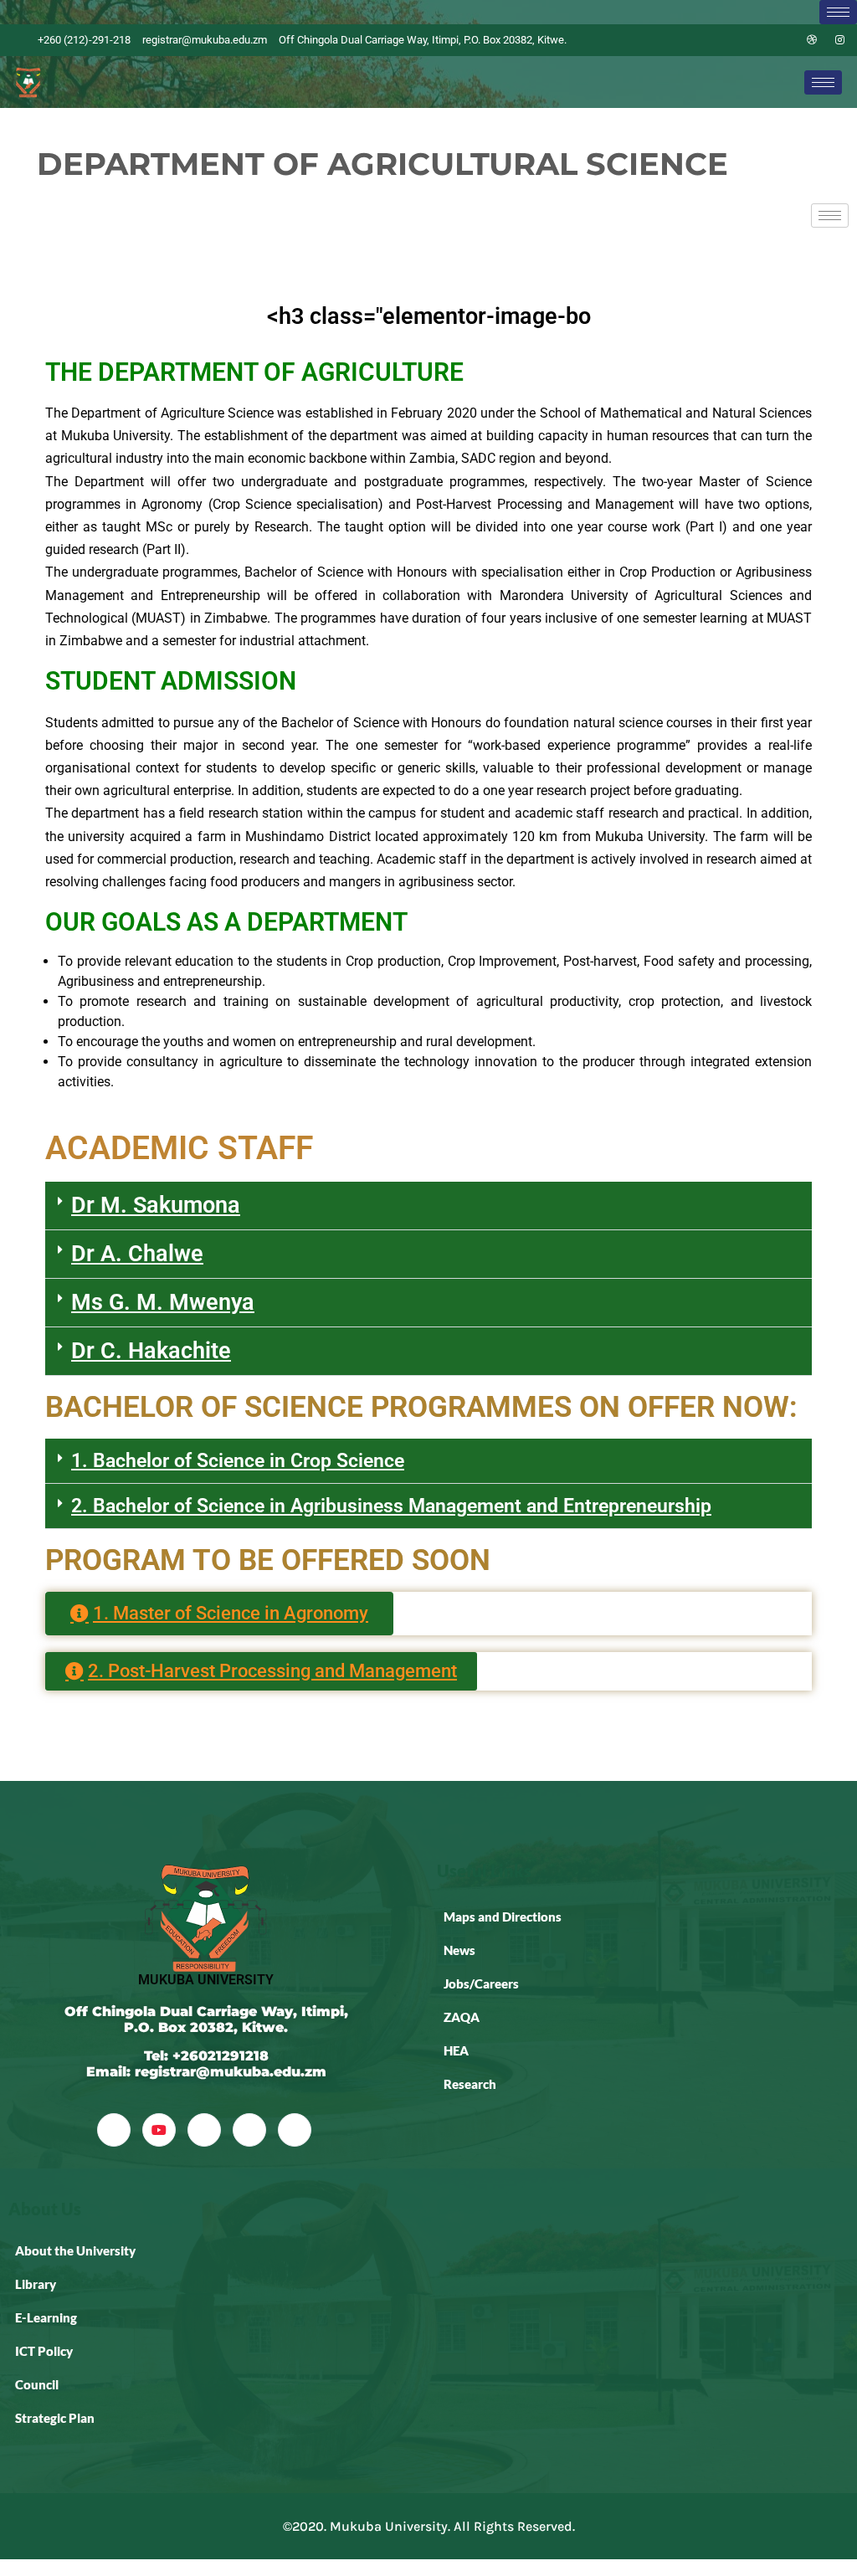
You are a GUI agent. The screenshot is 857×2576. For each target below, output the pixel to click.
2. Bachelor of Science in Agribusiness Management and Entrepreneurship (391, 1506)
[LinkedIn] (783, 40)
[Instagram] (840, 40)
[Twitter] (755, 40)
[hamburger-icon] (838, 12)
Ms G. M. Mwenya (163, 1302)
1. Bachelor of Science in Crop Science (238, 1461)
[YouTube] (159, 2130)
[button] (428, 1206)
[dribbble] (249, 2130)
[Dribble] (812, 40)
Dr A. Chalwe (137, 1254)
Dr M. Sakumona (156, 1205)
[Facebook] (726, 40)
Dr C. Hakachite (151, 1351)
